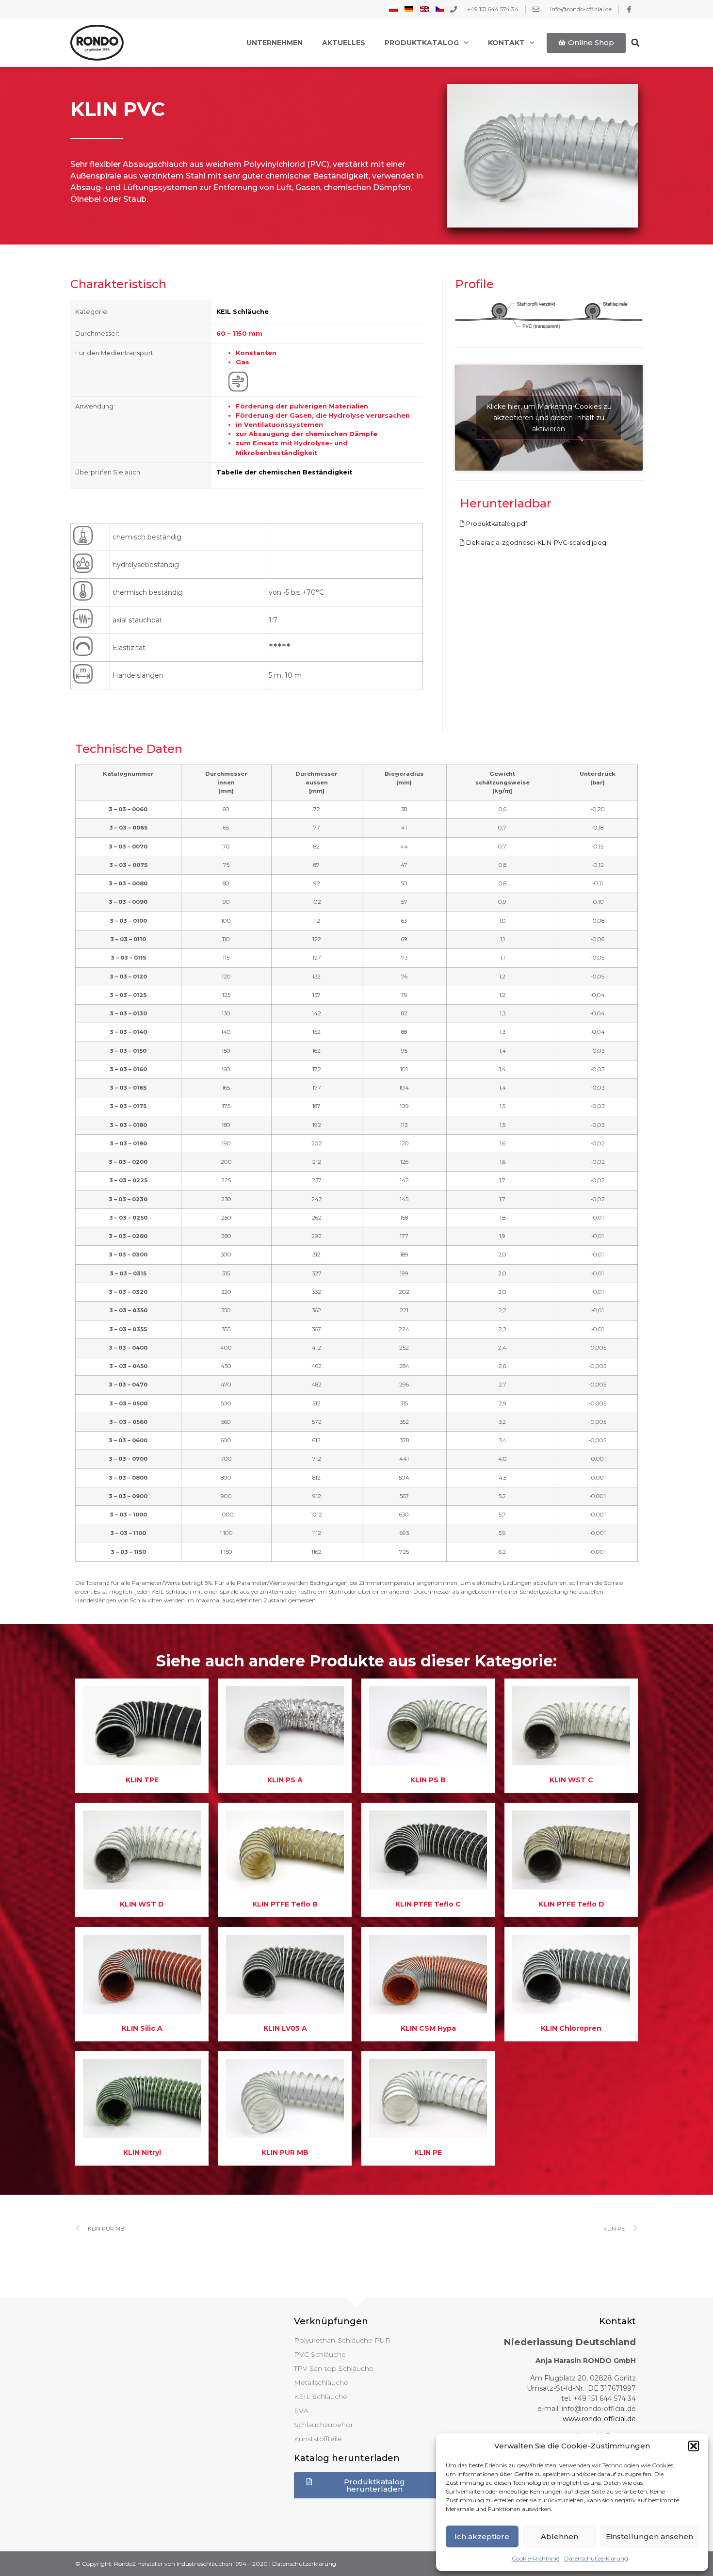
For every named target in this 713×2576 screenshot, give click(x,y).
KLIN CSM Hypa (428, 2028)
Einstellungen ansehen (649, 2536)
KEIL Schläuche (243, 312)
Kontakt (506, 43)
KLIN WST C (571, 1780)
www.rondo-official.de (599, 2419)
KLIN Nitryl (142, 2152)
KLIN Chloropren (571, 2028)
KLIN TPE (142, 1780)
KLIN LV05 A (285, 2028)
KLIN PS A (285, 1780)
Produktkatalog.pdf (497, 524)
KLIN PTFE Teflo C (428, 1904)
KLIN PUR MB (285, 2152)
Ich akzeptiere (482, 2536)
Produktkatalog (422, 43)
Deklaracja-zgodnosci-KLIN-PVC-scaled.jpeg (536, 543)
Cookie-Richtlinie (535, 2558)
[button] (694, 2446)
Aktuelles (344, 43)
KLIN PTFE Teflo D (571, 1904)
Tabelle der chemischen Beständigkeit (284, 472)
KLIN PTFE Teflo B (285, 1904)
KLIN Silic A (142, 2028)
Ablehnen (559, 2536)
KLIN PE (428, 2152)
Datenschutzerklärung (596, 2558)
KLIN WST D (142, 1904)
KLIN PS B (428, 1780)
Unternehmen (275, 43)
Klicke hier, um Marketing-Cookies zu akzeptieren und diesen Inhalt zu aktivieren (549, 417)
